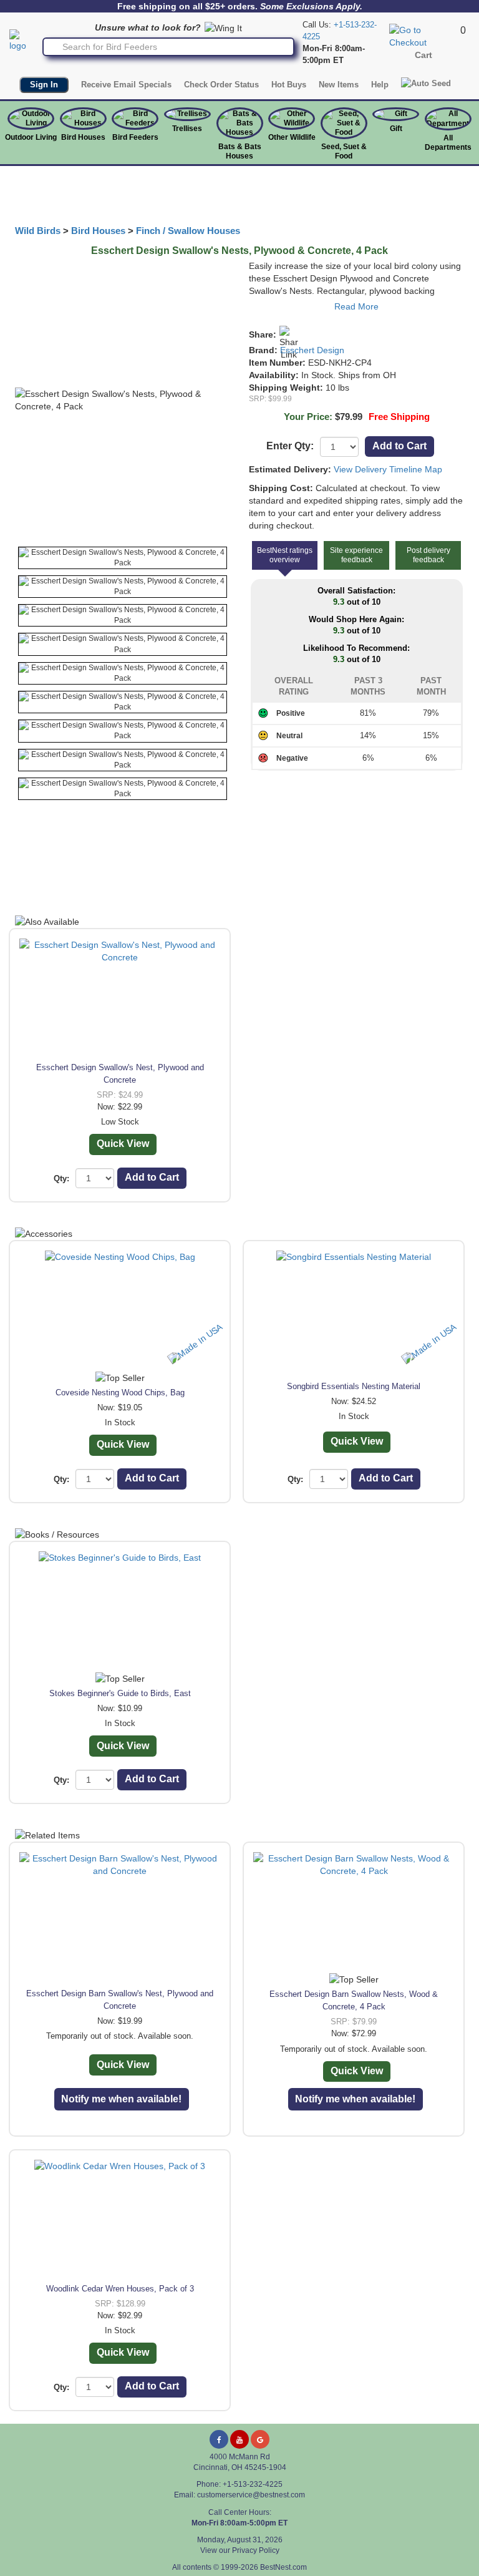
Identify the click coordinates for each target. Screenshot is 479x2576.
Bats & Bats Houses (240, 151)
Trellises (187, 129)
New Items (339, 85)
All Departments (448, 143)
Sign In (44, 85)
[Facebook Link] (219, 2439)
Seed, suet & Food (344, 151)
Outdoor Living (31, 137)
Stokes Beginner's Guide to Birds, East (120, 1693)
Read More (356, 306)
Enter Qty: (290, 446)
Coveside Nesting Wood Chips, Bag (120, 1393)
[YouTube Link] (239, 2439)
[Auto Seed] (426, 83)
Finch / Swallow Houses (188, 231)
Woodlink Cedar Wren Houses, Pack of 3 (120, 2289)
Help (380, 85)
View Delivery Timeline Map (388, 469)
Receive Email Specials (126, 85)
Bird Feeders (135, 137)
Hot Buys (289, 85)
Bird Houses (83, 137)
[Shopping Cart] (423, 36)
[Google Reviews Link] (260, 2439)
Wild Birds (38, 231)
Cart (423, 55)
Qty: (61, 1178)
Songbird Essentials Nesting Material (354, 1386)
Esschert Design (312, 350)
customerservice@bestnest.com (251, 2495)
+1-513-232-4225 (253, 2484)
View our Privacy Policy (240, 2550)
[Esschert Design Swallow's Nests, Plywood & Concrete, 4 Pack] (123, 558)
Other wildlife (292, 137)
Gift (396, 129)
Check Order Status (221, 85)
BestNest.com (283, 2567)
